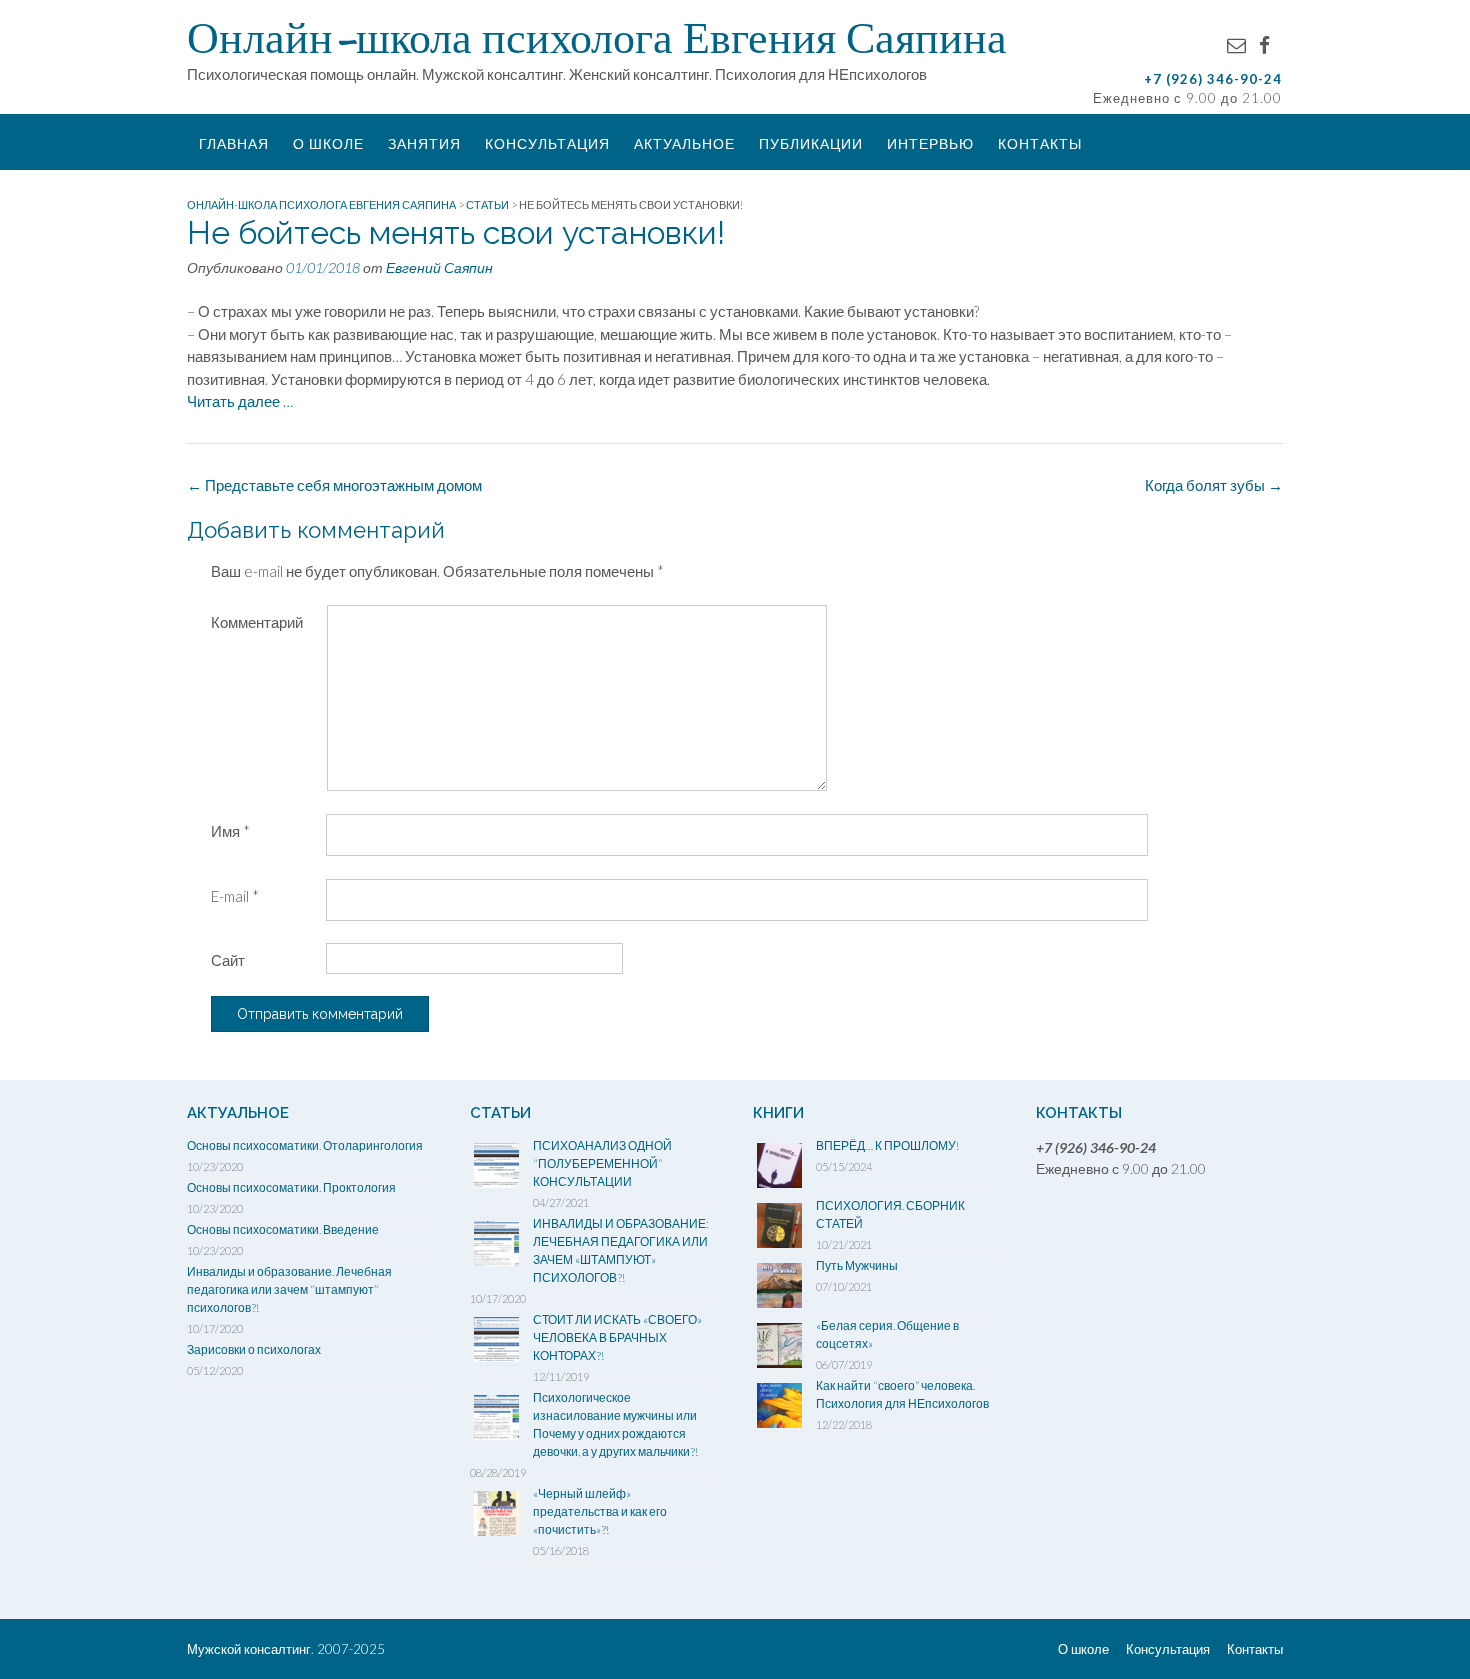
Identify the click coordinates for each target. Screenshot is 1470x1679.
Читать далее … (240, 401)
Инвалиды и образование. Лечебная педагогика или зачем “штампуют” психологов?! (289, 1289)
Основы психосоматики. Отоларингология (305, 1145)
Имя (230, 831)
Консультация (547, 143)
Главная (234, 143)
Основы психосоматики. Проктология (291, 1187)
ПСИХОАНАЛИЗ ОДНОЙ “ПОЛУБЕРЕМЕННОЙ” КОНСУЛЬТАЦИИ (602, 1163)
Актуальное (684, 143)
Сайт (228, 960)
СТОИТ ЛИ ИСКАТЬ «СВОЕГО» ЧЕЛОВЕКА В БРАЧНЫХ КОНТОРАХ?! (617, 1337)
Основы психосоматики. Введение (283, 1229)
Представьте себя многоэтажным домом (334, 485)
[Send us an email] (1236, 44)
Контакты (1040, 143)
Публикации (811, 143)
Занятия (424, 143)
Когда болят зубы (1214, 485)
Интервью (930, 143)
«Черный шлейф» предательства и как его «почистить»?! (600, 1511)
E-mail (235, 896)
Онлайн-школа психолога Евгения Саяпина (597, 37)
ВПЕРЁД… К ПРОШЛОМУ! (887, 1145)
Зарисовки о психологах (254, 1349)
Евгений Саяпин (439, 267)
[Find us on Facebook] (1264, 44)
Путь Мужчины (857, 1265)
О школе (328, 143)
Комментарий (257, 622)
